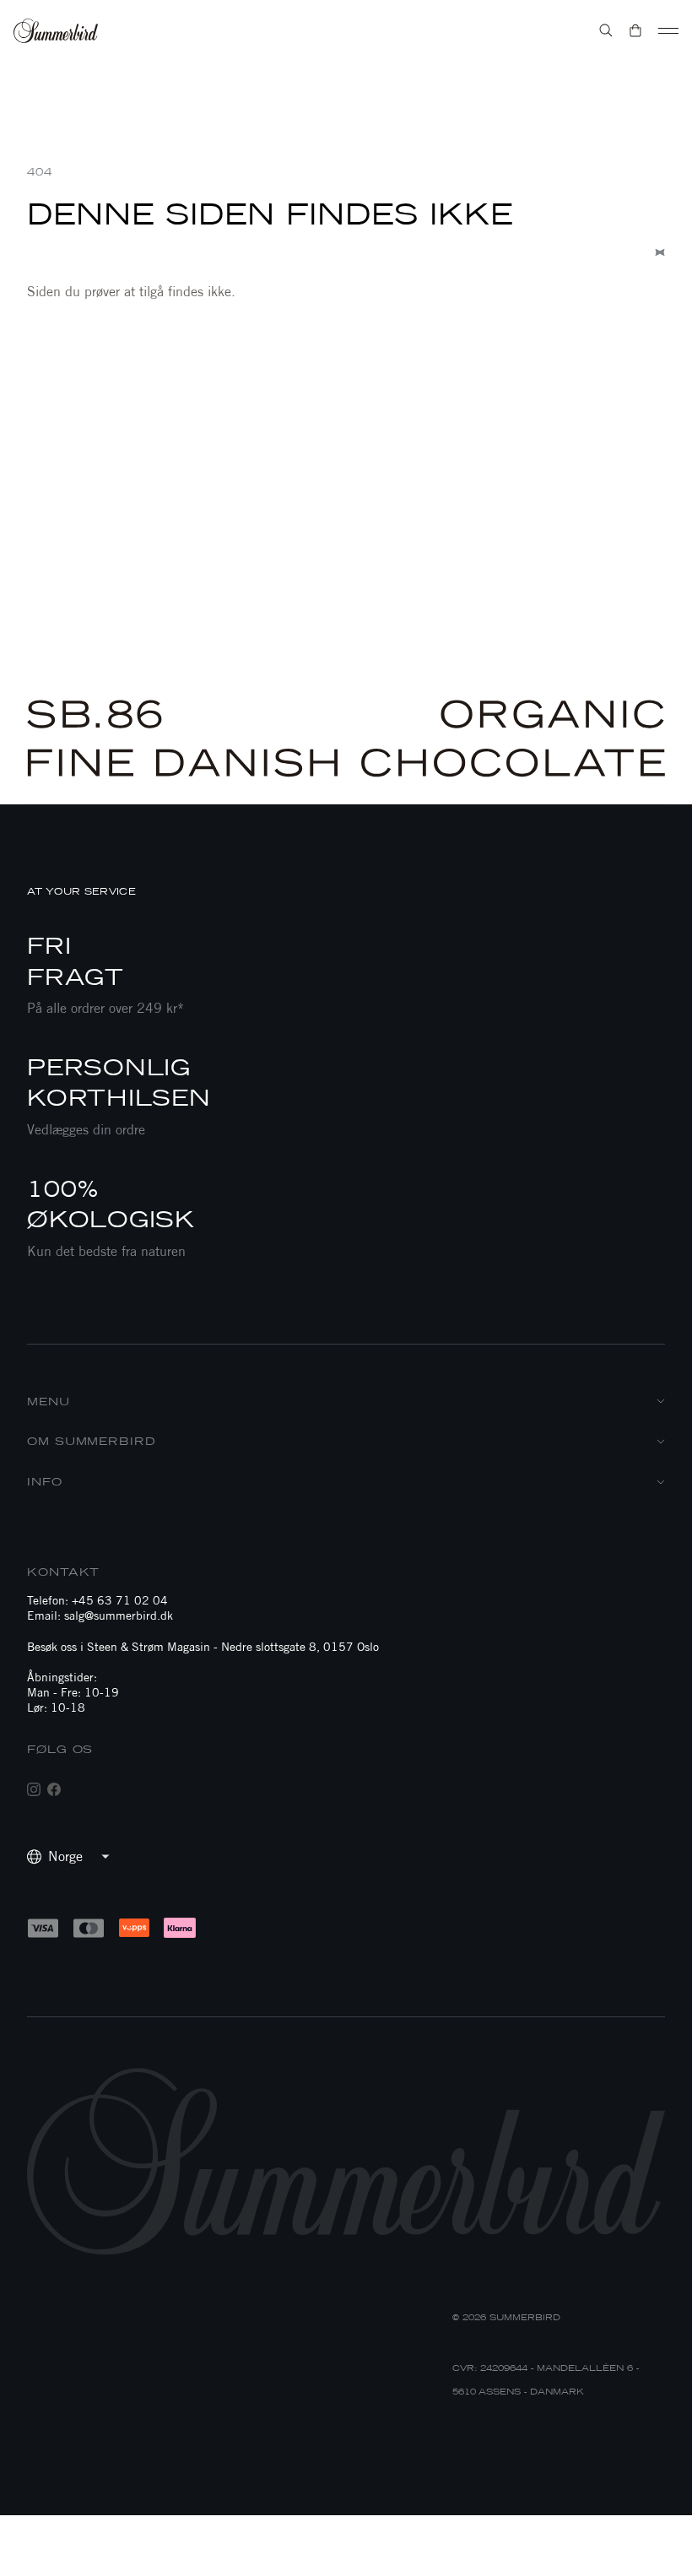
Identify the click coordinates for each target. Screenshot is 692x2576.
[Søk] (606, 30)
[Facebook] (54, 1789)
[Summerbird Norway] (56, 31)
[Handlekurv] (635, 30)
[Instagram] (34, 1789)
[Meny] (668, 30)
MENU (49, 1402)
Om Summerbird (92, 1441)
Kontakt (63, 1572)
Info (45, 1482)
